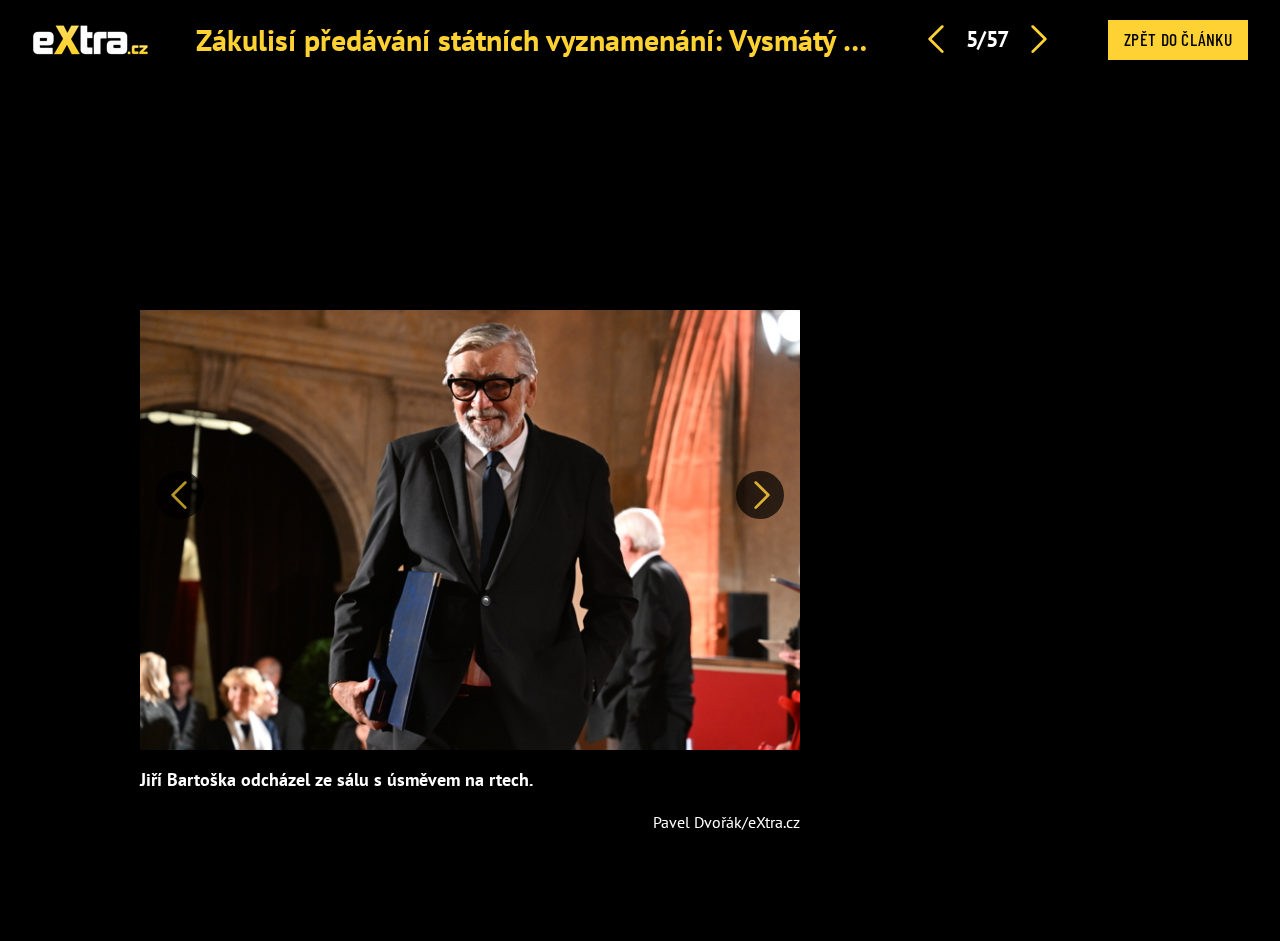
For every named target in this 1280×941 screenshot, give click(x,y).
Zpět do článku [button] (1178, 39)
